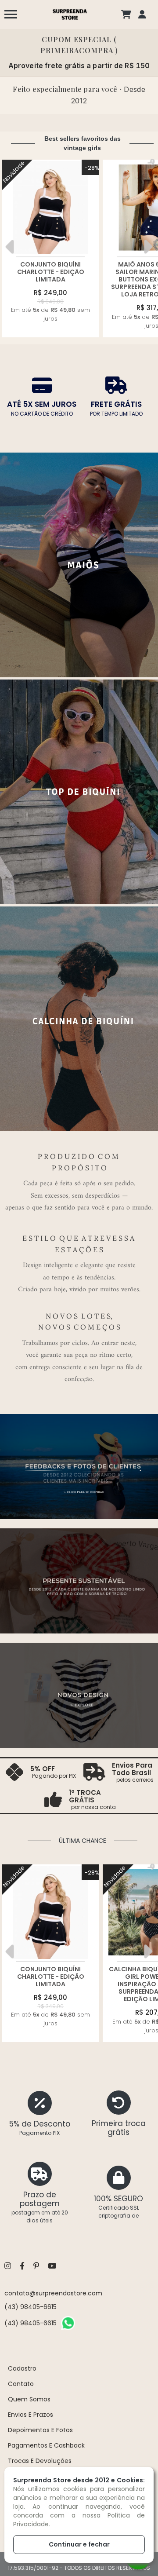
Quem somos (29, 2399)
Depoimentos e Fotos (40, 2430)
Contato (21, 2384)
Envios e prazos (31, 2415)
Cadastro (22, 2368)
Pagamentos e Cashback (46, 2445)
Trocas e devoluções (40, 2461)
